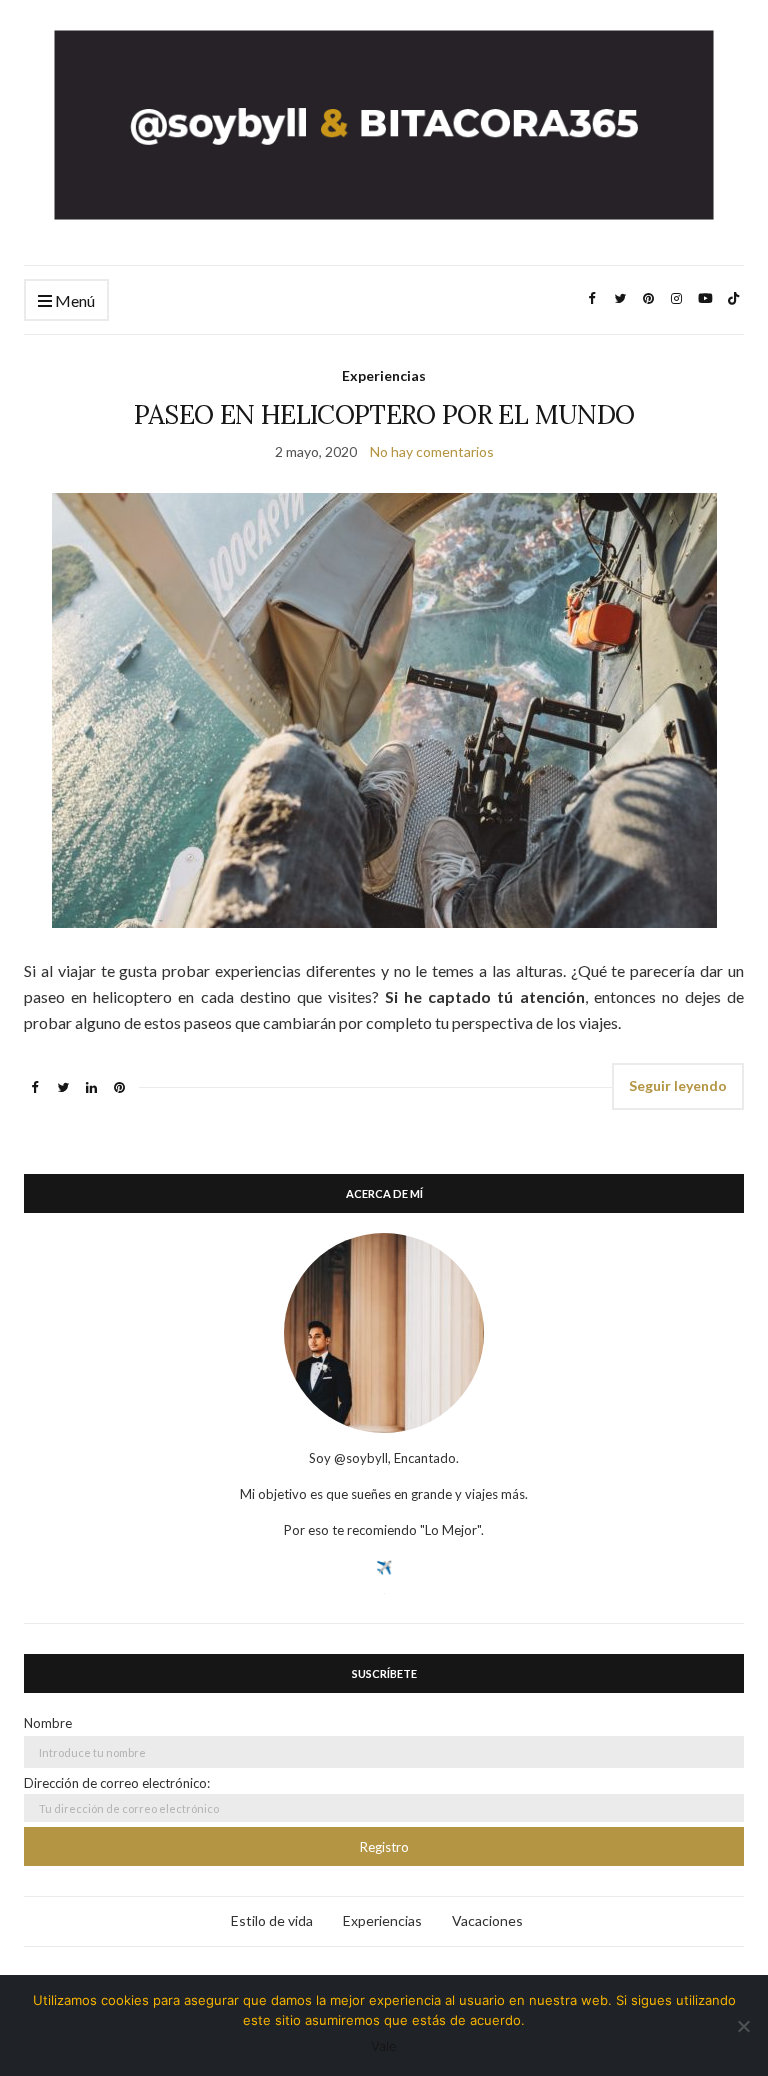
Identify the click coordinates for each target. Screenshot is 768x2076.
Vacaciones (487, 1920)
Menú (73, 300)
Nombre (48, 1723)
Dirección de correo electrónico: (117, 1783)
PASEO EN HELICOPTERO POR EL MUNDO (384, 414)
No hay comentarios (432, 451)
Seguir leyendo (678, 1085)
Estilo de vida (272, 1920)
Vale (384, 2046)
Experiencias (384, 375)
